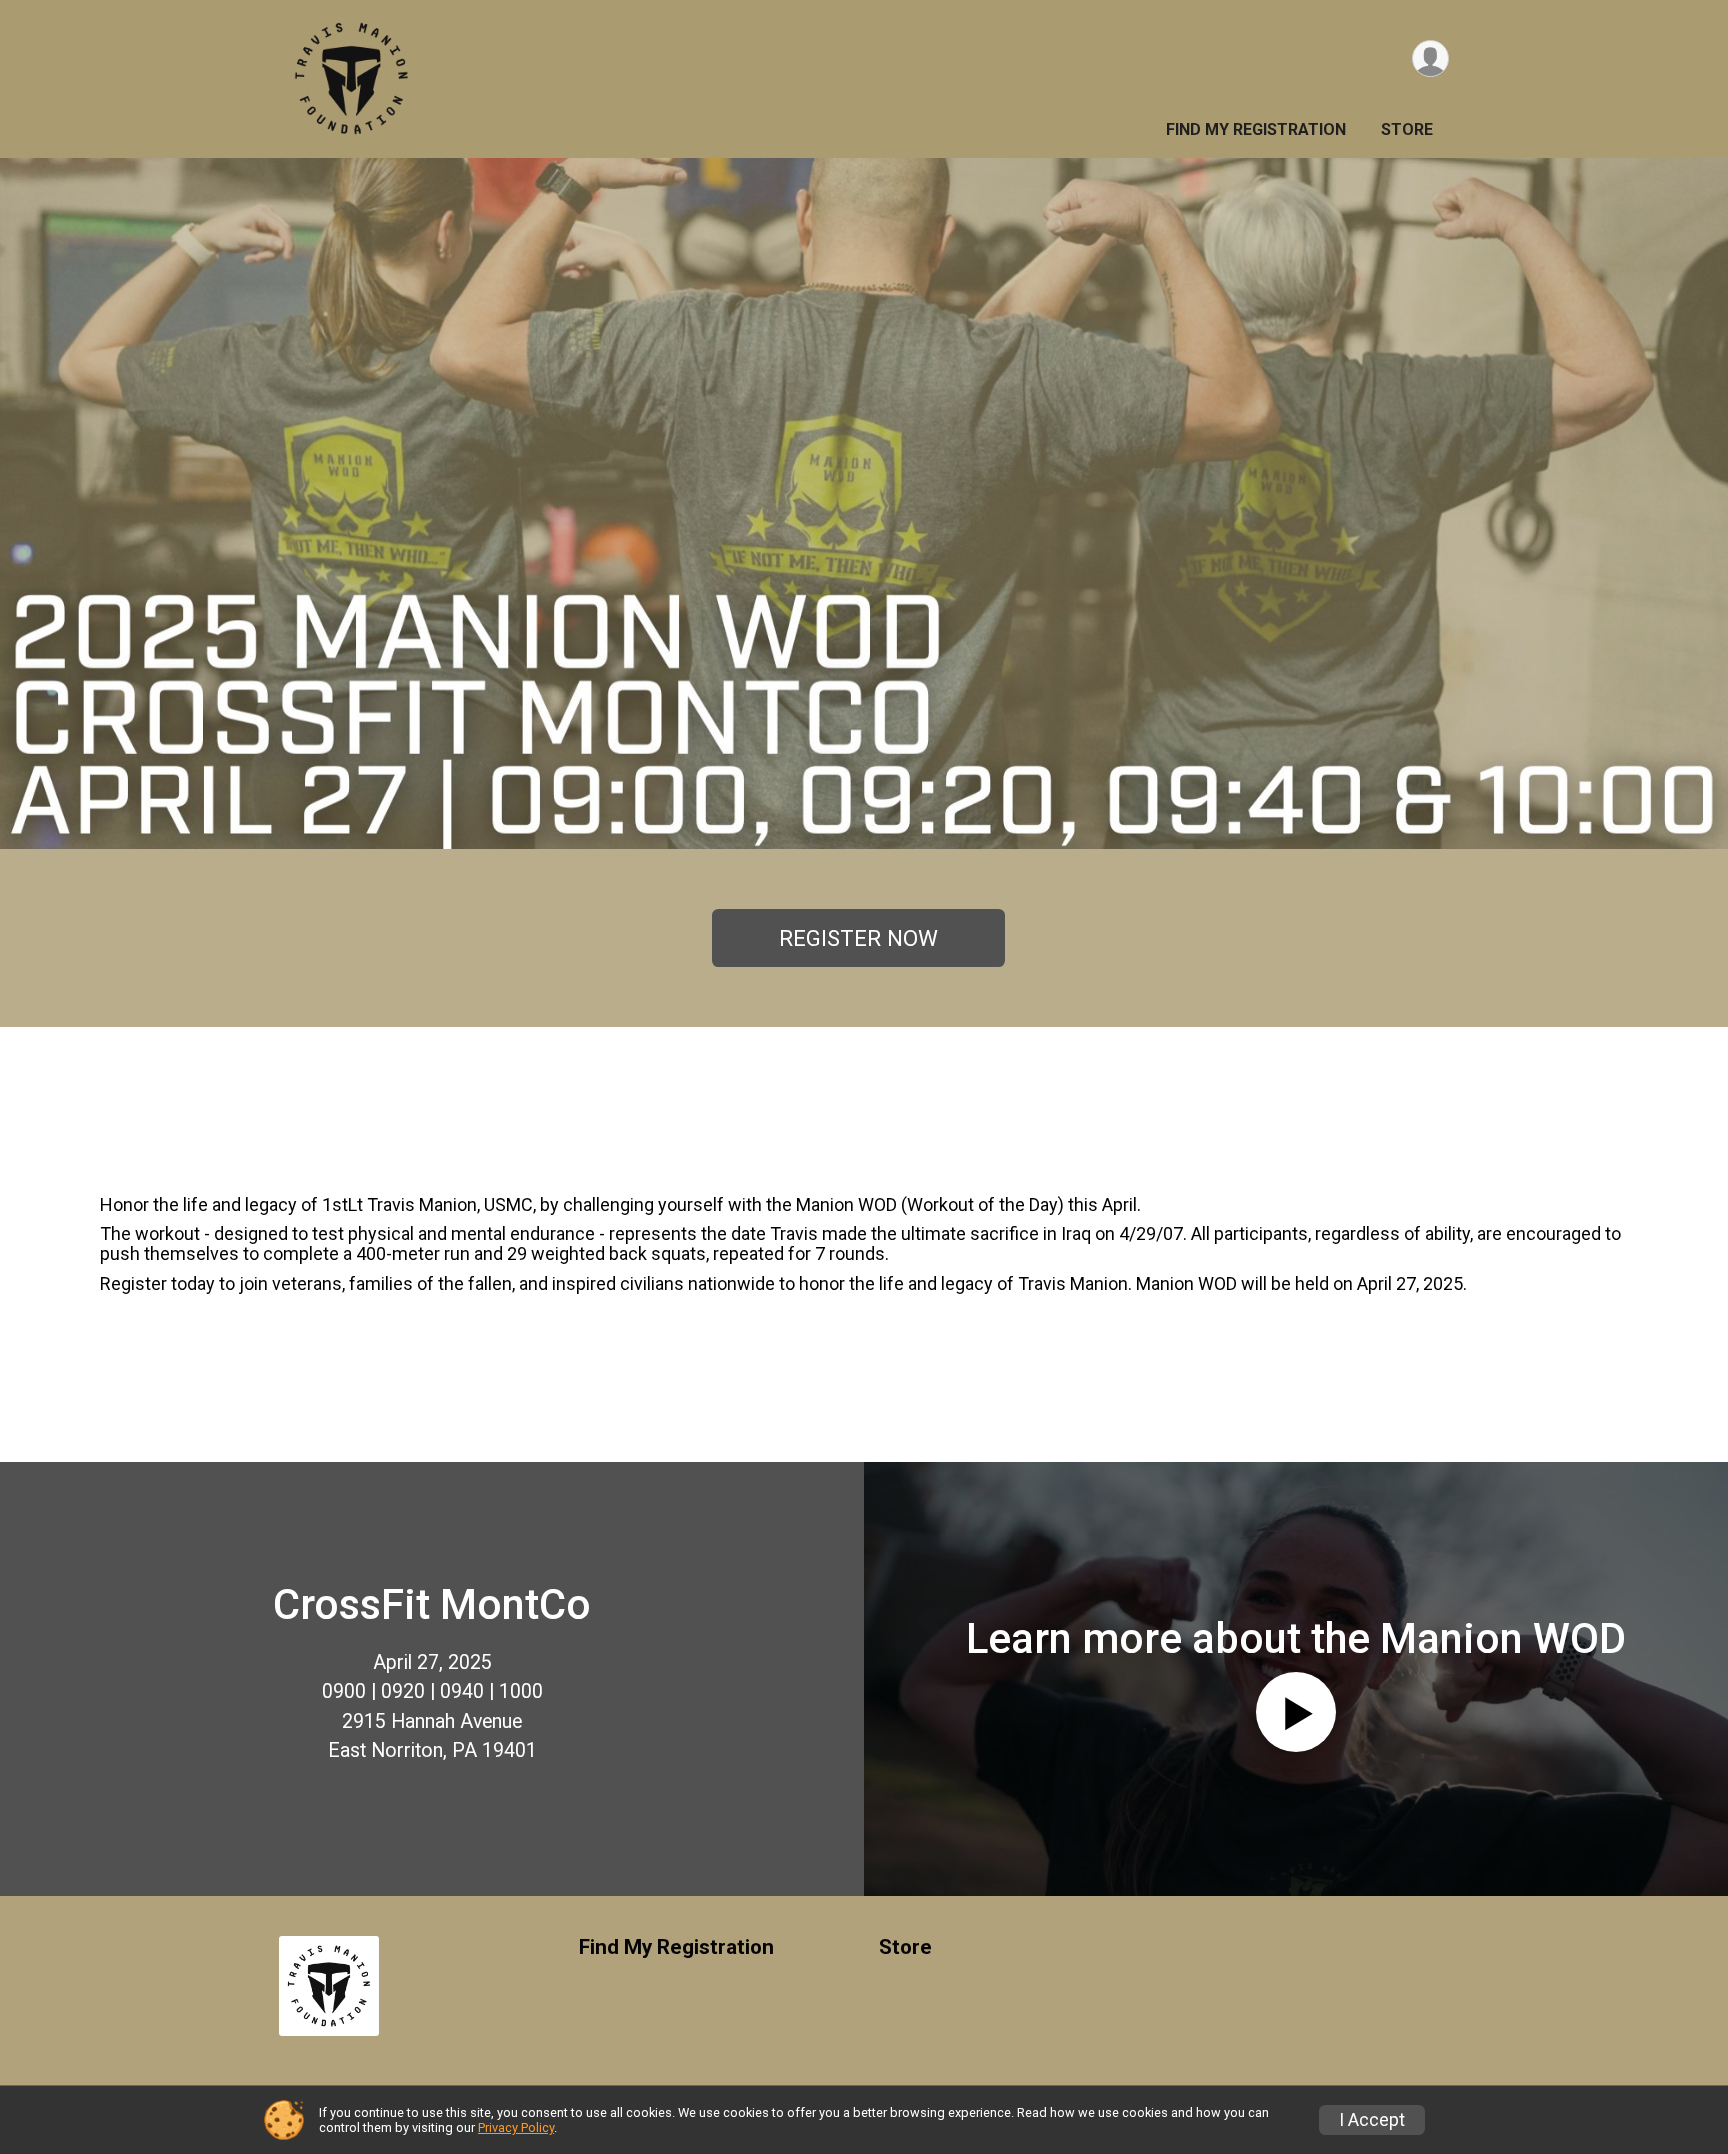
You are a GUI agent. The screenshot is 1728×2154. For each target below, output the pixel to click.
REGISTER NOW (858, 938)
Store (1407, 129)
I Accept (1372, 2120)
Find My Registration (1256, 129)
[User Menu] (1430, 58)
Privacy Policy (516, 2127)
